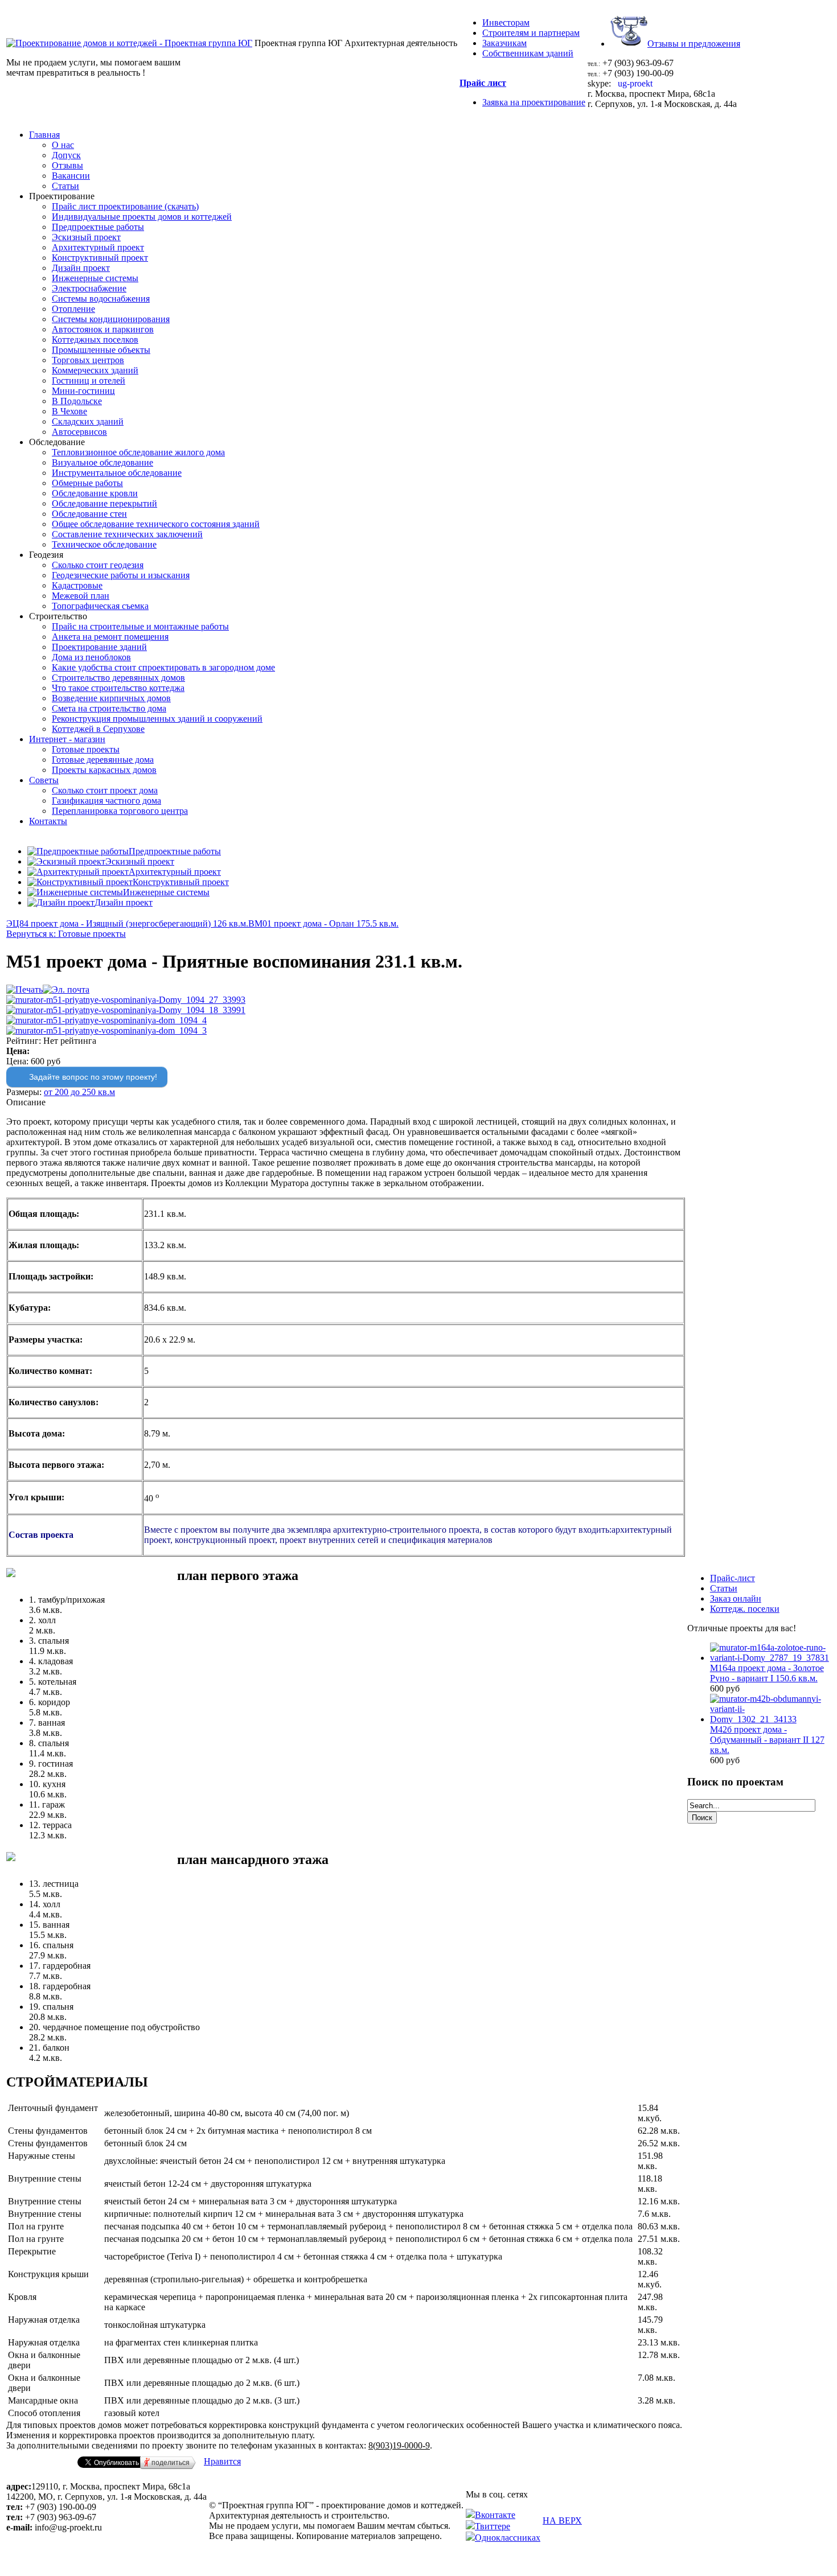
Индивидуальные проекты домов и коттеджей (142, 217)
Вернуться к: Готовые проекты (66, 934)
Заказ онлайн (736, 1598)
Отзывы (67, 165)
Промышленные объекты (101, 350)
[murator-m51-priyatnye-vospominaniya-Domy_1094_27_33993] (126, 1000)
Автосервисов (79, 432)
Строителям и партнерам (531, 33)
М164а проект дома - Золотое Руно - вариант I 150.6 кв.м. (767, 1673)
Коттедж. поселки (745, 1609)
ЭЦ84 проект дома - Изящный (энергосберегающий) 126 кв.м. (127, 923)
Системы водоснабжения (101, 299)
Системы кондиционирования (111, 319)
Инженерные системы (95, 278)
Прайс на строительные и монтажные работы (140, 626)
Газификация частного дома (106, 801)
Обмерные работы (87, 483)
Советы (44, 780)
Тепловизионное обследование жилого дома (138, 452)
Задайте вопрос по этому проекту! (93, 1077)
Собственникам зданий (528, 53)
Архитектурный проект (98, 247)
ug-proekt (634, 83)
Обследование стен (89, 514)
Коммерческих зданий (95, 370)
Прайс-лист (733, 1578)
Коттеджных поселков (95, 340)
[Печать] (24, 989)
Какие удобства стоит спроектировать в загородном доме (163, 667)
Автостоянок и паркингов (103, 329)
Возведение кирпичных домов (111, 698)
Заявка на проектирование (534, 102)
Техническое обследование (104, 544)
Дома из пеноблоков (91, 657)
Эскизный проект (86, 237)
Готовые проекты (86, 749)
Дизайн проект (81, 268)
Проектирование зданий (99, 647)
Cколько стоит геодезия (98, 565)
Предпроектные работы (98, 227)
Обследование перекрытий (104, 503)
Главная (44, 135)
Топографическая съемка (100, 606)
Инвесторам (506, 22)
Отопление (73, 309)
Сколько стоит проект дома (105, 790)
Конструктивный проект (100, 258)
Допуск (66, 155)
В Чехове (69, 411)
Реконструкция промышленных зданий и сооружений (157, 719)
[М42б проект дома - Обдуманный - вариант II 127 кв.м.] (770, 1719)
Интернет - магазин (67, 739)
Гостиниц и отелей (89, 380)
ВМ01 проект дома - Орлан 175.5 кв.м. (323, 923)
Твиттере (493, 2526)
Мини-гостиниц (83, 391)
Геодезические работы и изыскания (121, 575)
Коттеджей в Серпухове (98, 729)
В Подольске (77, 401)
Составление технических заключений (127, 534)
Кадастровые (77, 585)
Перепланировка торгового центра (120, 811)
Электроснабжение (89, 288)
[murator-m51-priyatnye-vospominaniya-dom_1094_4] (106, 1020)
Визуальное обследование (102, 462)
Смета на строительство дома (109, 708)
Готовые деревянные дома (103, 760)
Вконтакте (495, 2515)
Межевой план (81, 596)
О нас (63, 145)
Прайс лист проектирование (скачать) (125, 206)
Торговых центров (88, 360)
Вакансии (71, 176)
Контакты (48, 821)
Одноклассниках (508, 2538)
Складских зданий (88, 421)
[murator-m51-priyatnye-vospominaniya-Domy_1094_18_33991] (126, 1010)
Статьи (65, 186)
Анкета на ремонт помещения (110, 637)
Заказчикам (504, 43)
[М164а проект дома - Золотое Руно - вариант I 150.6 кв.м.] (770, 1658)
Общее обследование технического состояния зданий (156, 524)
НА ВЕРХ (562, 2521)
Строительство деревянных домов (118, 678)
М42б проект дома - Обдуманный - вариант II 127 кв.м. (767, 1740)
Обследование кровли (95, 493)
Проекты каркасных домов (104, 770)
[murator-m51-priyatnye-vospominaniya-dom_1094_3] (106, 1030)
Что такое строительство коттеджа (118, 688)
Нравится (222, 2461)
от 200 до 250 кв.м (79, 1092)
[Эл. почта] (66, 989)
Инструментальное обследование (117, 473)
